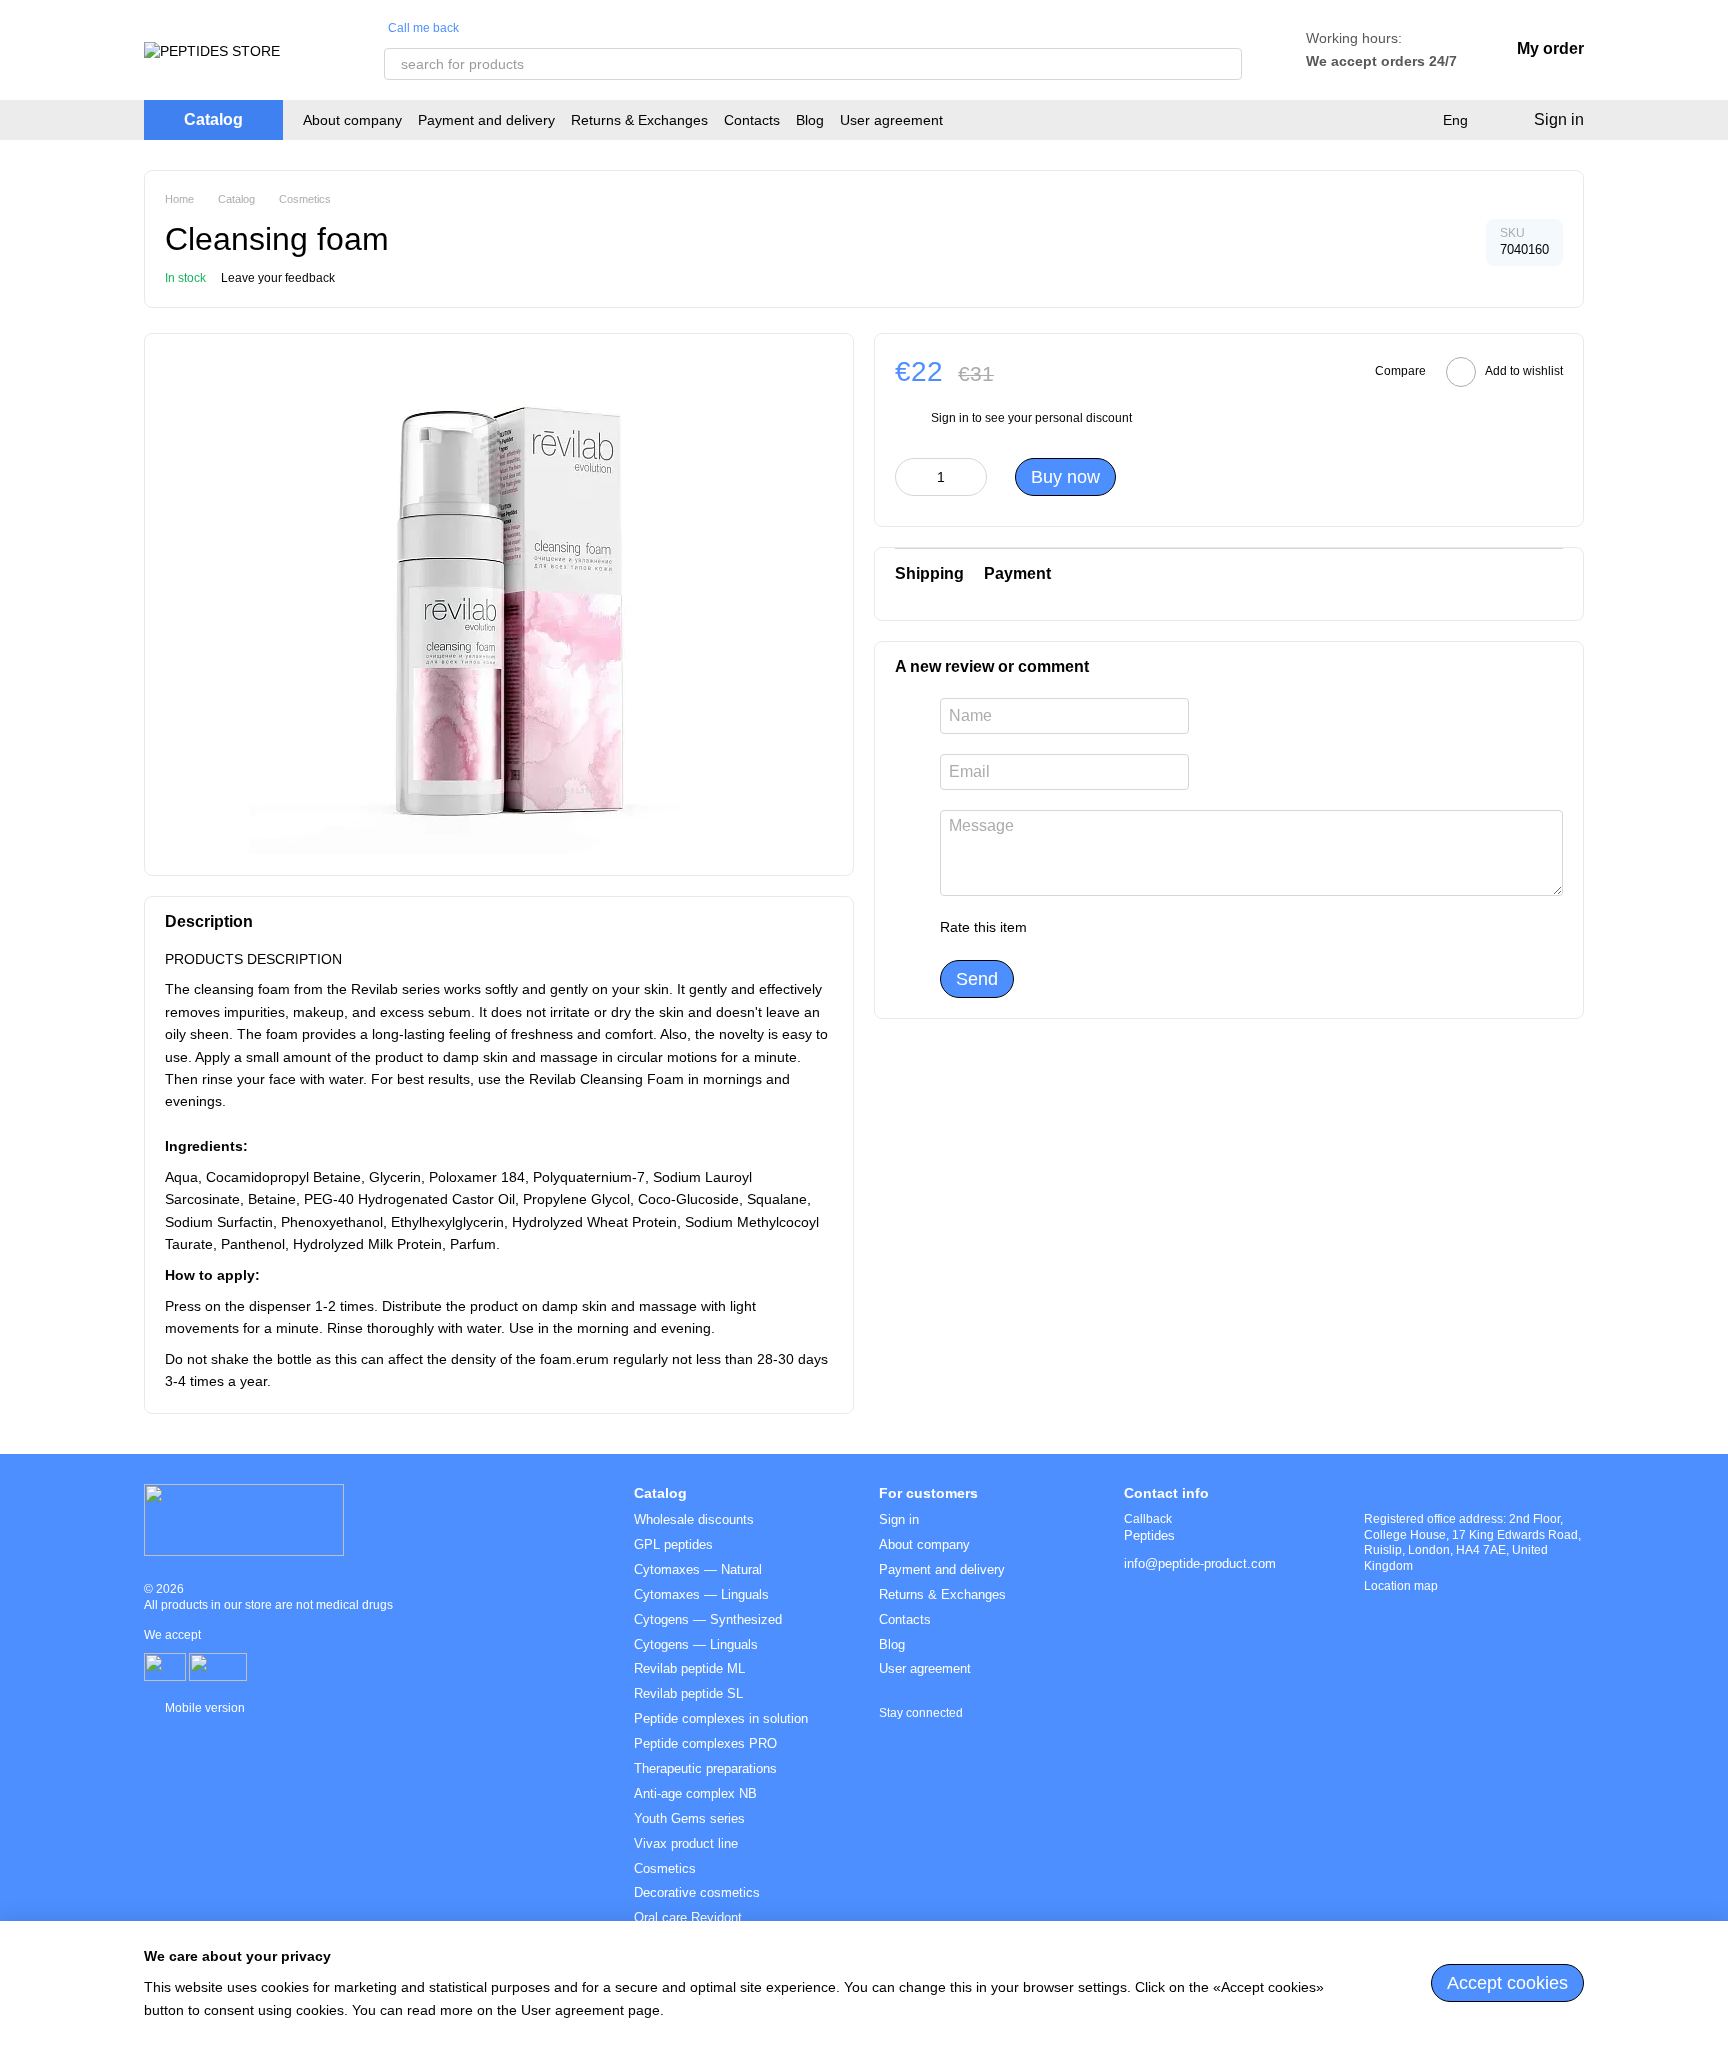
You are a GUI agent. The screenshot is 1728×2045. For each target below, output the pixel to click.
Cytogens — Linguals (696, 1644)
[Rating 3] (1124, 928)
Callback (1148, 1519)
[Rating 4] (1156, 928)
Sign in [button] (950, 418)
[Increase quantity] (972, 477)
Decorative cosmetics (697, 1892)
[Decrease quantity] (910, 477)
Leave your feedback (278, 278)
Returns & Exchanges (639, 120)
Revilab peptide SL (688, 1693)
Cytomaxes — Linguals (701, 1594)
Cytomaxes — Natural (698, 1569)
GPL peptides (673, 1544)
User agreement (891, 120)
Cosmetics (665, 1868)
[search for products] (1226, 64)
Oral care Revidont (688, 1917)
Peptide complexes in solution (721, 1718)
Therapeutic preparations (705, 1768)
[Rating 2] (1092, 928)
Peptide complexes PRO (705, 1743)
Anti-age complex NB (695, 1793)
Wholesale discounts (694, 1519)
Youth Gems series (689, 1818)
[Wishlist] (1373, 120)
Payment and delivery (486, 120)
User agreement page (590, 2010)
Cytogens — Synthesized (708, 1619)
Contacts (752, 120)
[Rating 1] (1060, 928)
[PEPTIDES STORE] (244, 1519)
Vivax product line (686, 1843)
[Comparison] (1413, 120)
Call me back (423, 28)
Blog (810, 120)
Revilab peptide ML (689, 1668)
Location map (1401, 1586)
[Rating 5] (1188, 928)
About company (352, 120)
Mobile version (203, 1708)
